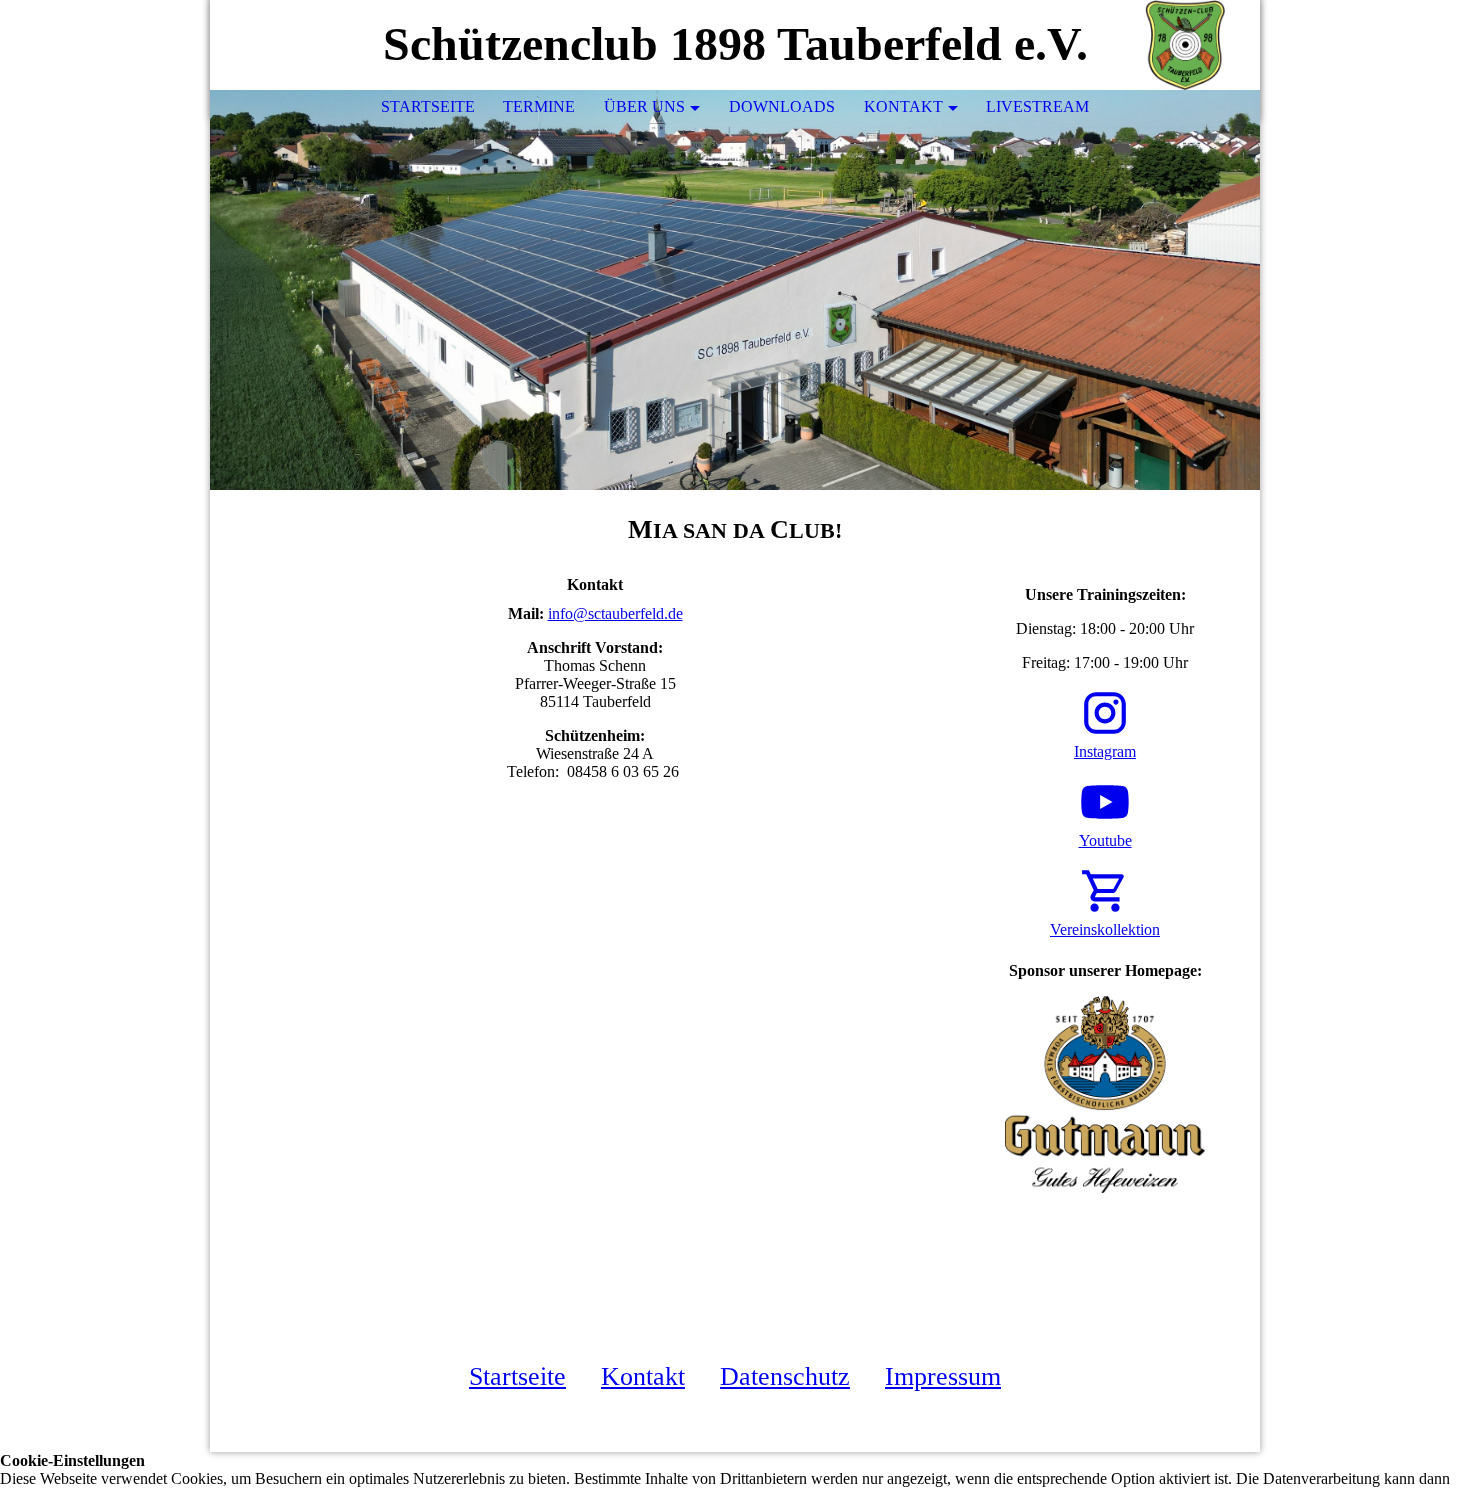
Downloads (782, 106)
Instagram (1105, 751)
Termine (539, 106)
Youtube (1105, 840)
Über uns (644, 106)
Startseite (428, 106)
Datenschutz (785, 1376)
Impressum (943, 1376)
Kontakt (903, 106)
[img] (1185, 45)
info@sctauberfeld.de (615, 613)
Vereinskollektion (1105, 929)
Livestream (1037, 106)
